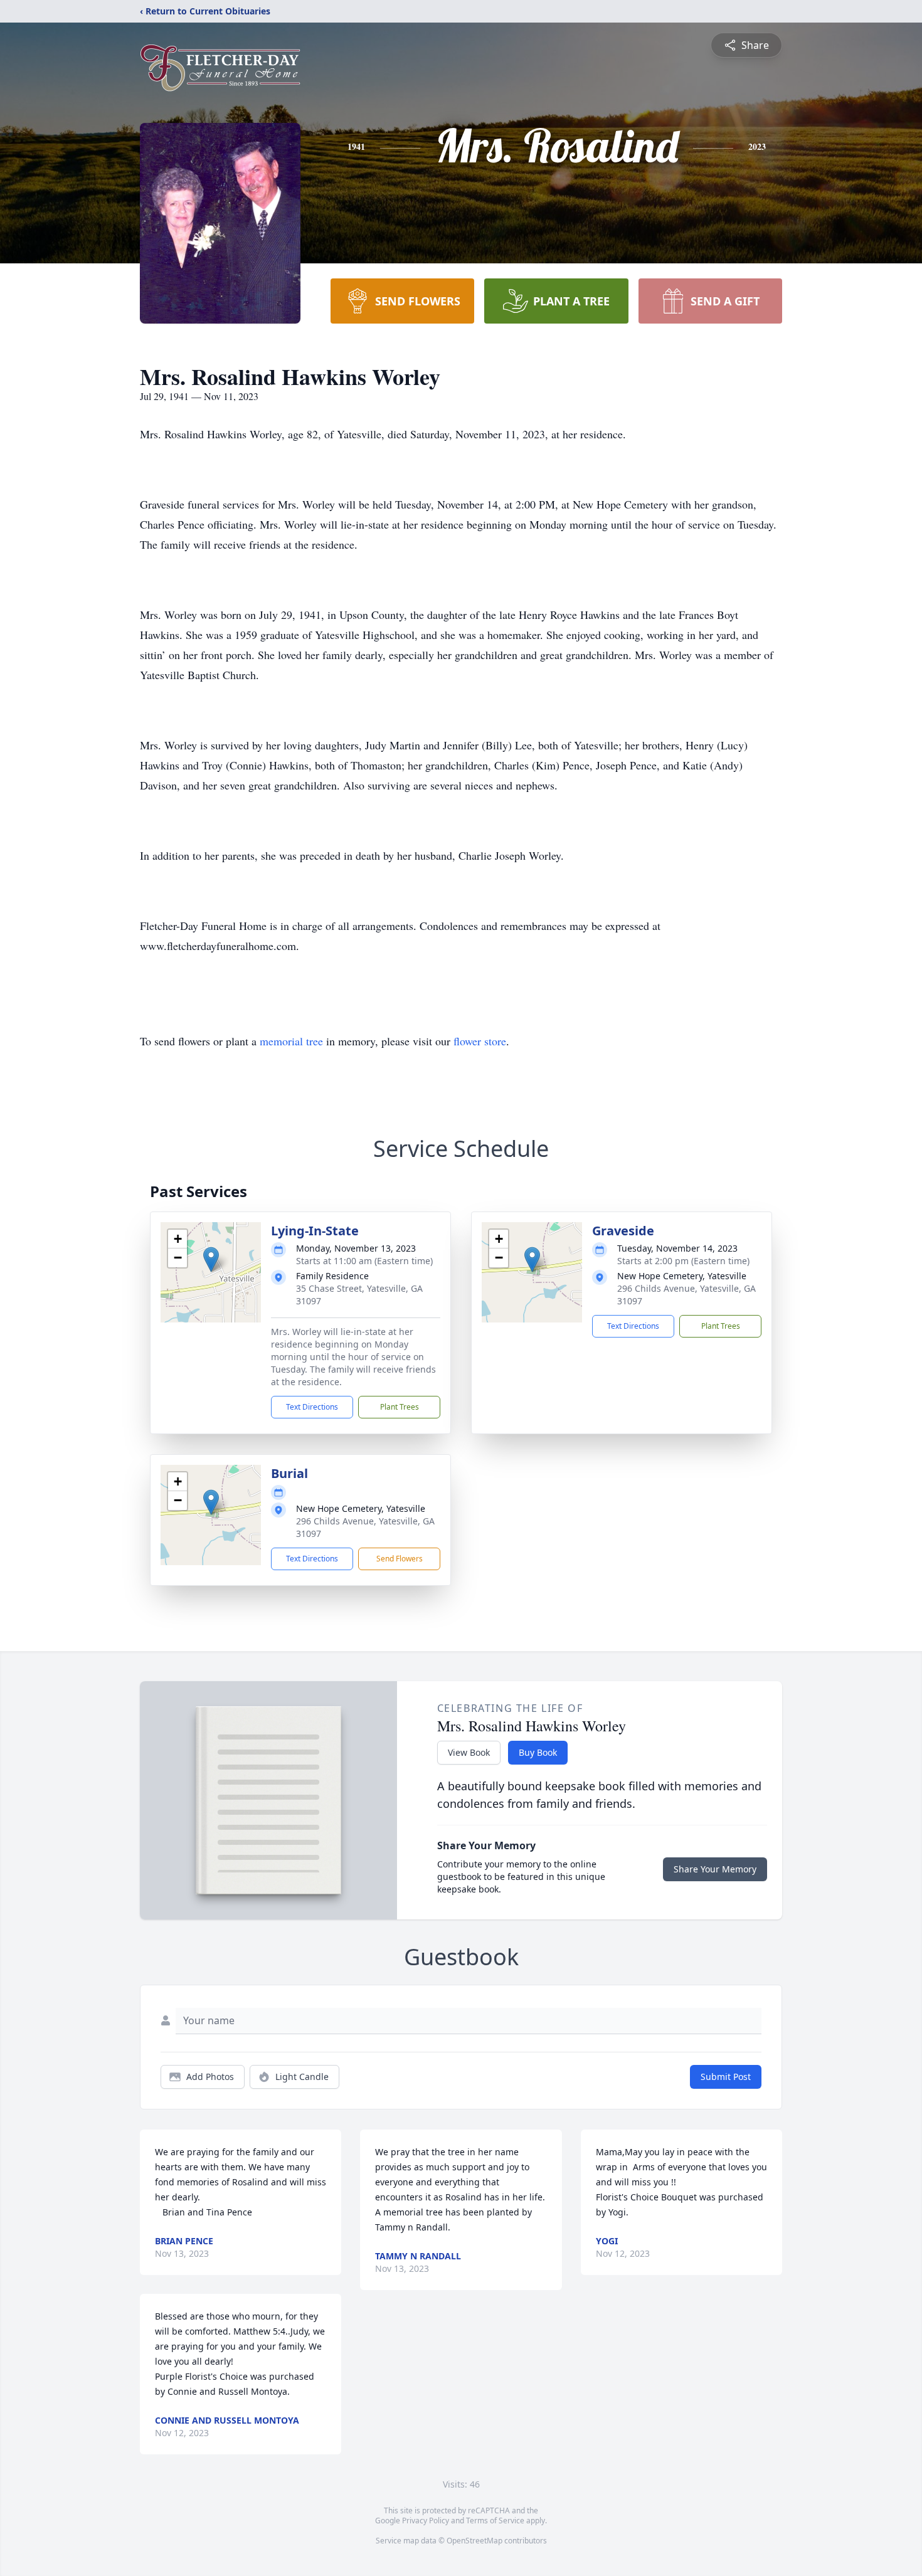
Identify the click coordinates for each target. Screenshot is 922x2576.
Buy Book (538, 1752)
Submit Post (726, 2077)
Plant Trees (400, 1407)
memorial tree (291, 1041)
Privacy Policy (426, 2521)
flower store (480, 1041)
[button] (211, 1259)
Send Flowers (400, 1559)
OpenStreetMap (474, 2541)
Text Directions (312, 1407)
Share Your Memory (715, 1869)
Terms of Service (495, 2521)
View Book (469, 1752)
